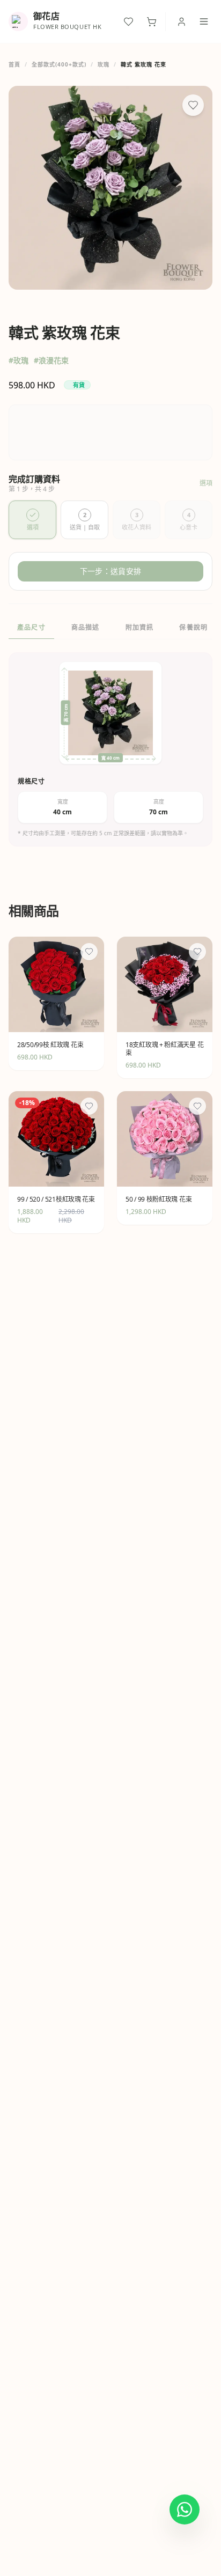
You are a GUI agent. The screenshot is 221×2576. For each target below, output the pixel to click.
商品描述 (86, 627)
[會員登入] (182, 22)
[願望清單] (128, 22)
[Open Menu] (204, 21)
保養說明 (193, 627)
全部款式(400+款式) (59, 64)
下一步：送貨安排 (110, 571)
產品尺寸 (31, 627)
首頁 (14, 64)
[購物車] (152, 22)
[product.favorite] (89, 952)
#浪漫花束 (51, 360)
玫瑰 (104, 64)
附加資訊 (140, 627)
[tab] (32, 520)
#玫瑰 (19, 360)
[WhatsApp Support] (185, 2509)
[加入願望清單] (193, 105)
